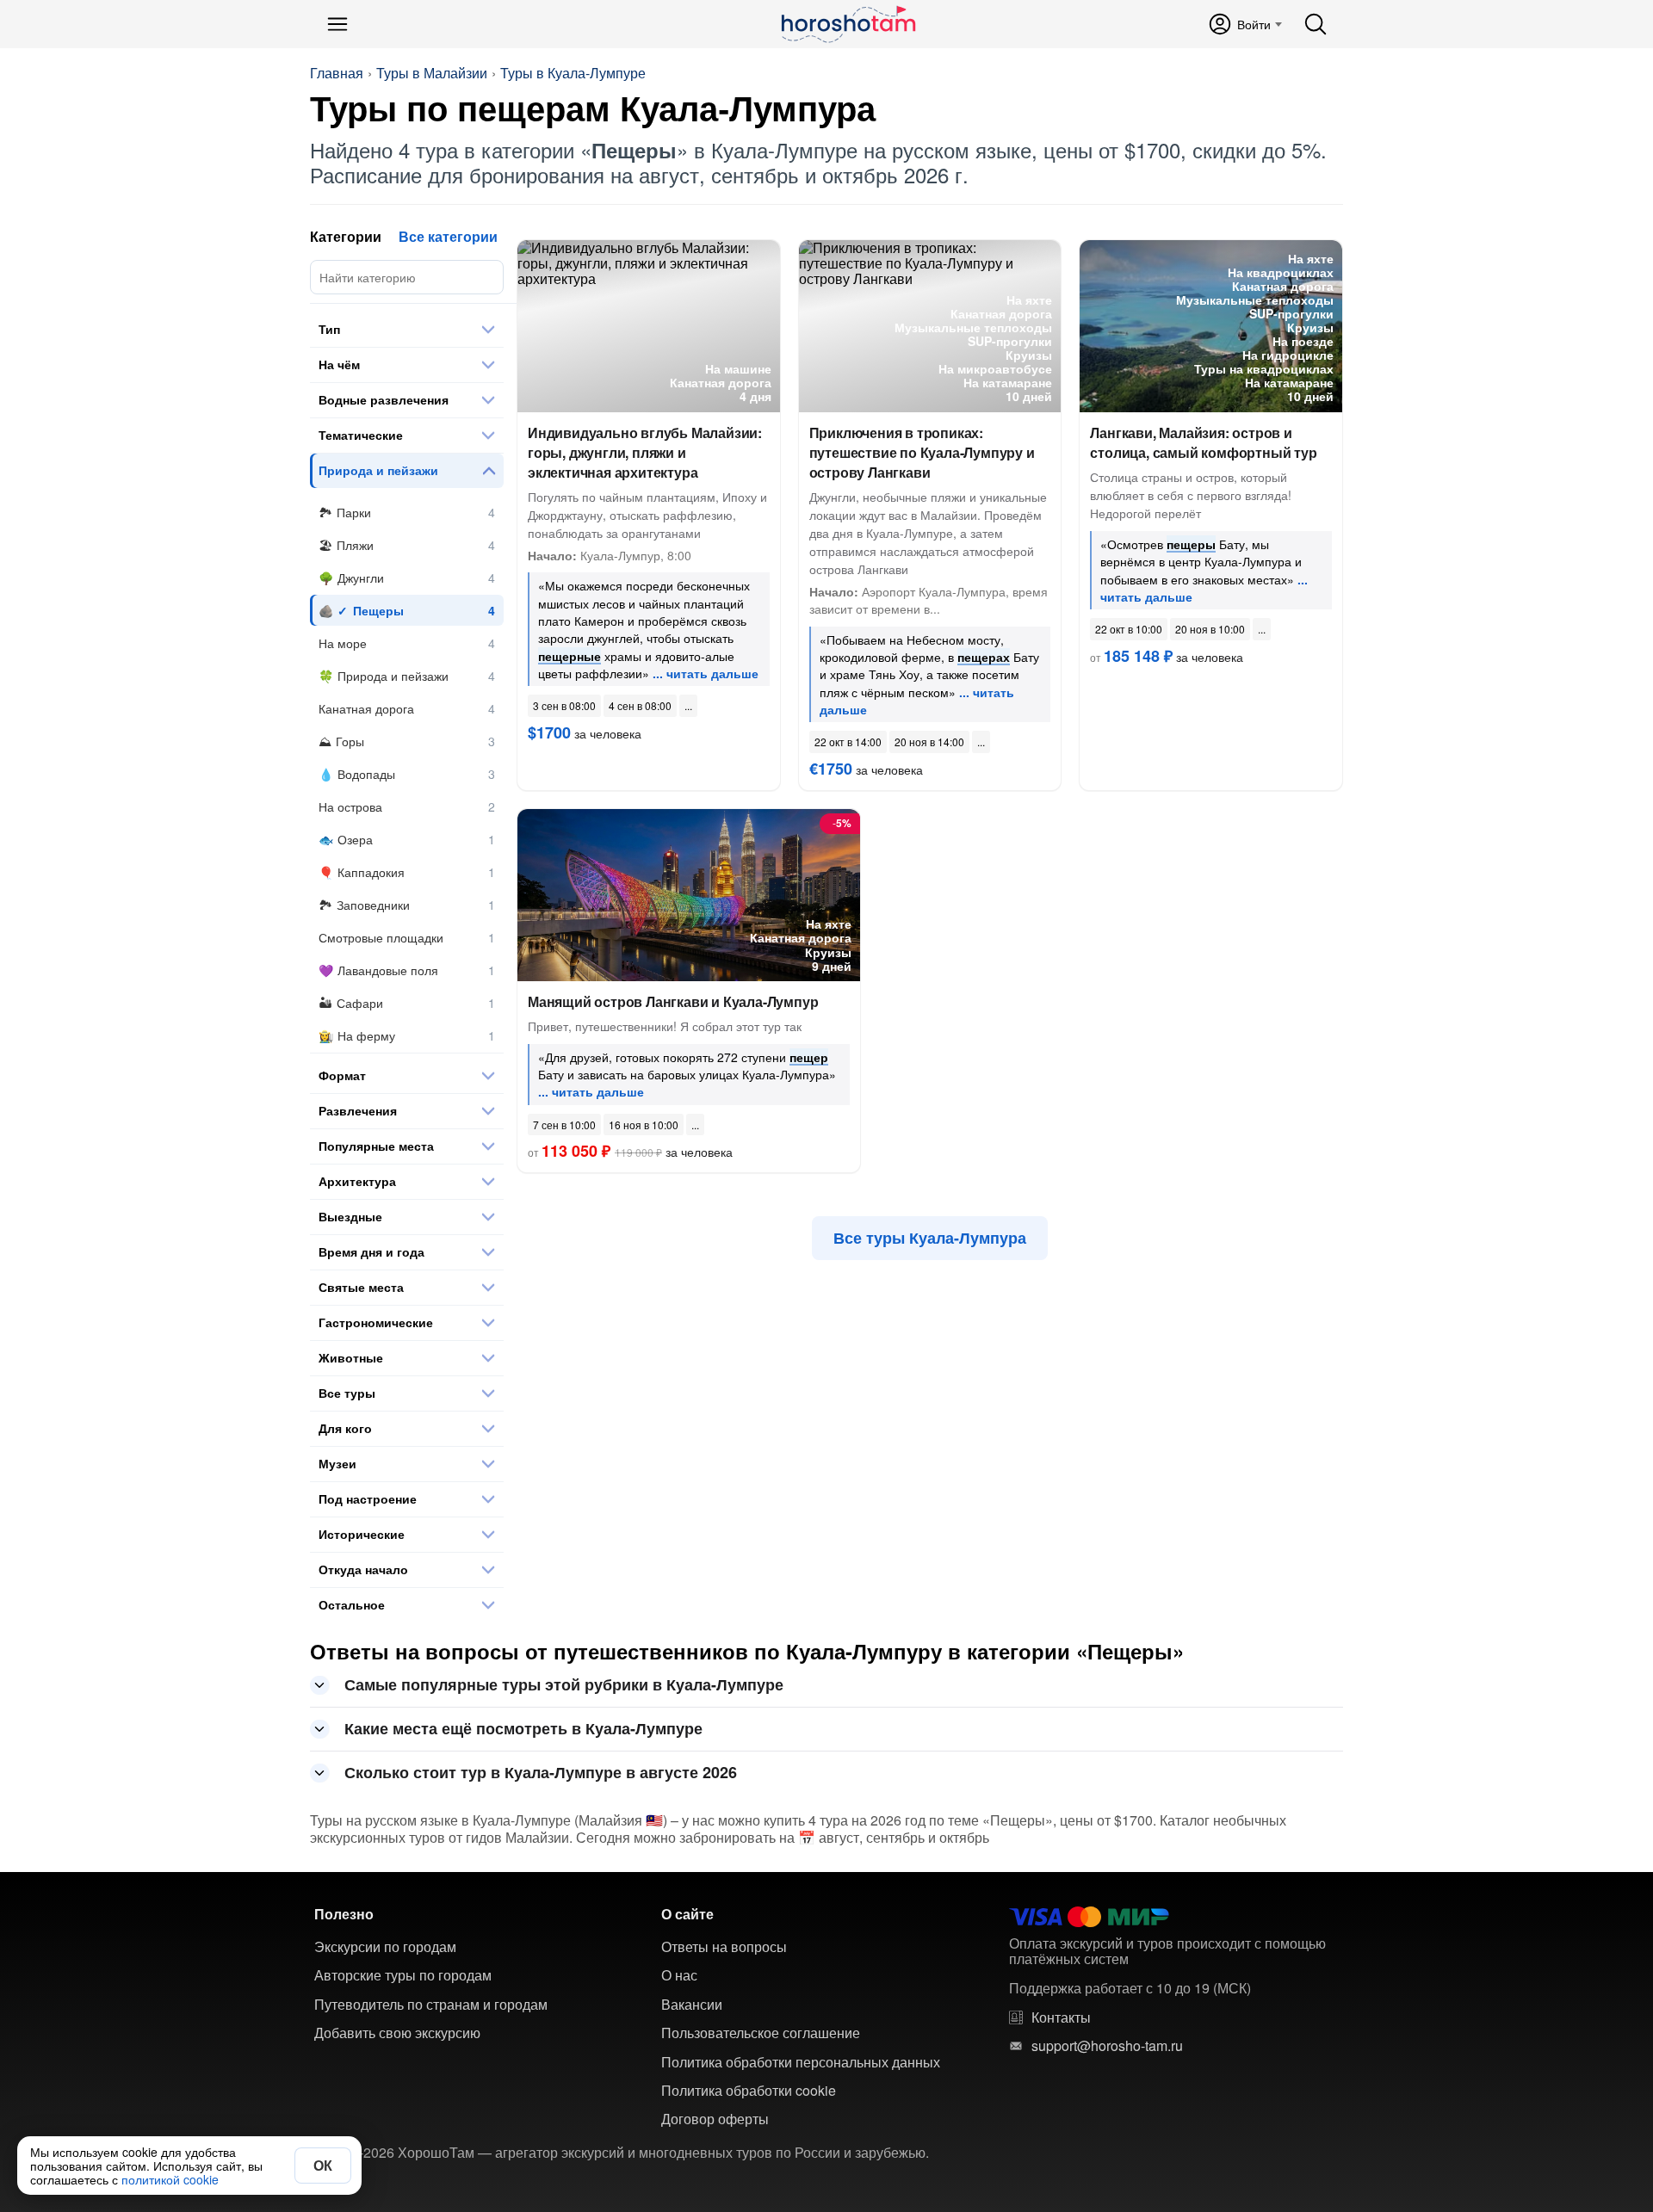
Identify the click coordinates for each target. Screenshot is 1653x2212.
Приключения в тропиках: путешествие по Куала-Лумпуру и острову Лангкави (922, 452)
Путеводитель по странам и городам (431, 2005)
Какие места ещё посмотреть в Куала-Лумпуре (523, 1728)
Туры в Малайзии (432, 73)
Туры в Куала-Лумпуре (573, 73)
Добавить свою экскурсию (397, 2033)
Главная (337, 73)
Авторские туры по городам (403, 1975)
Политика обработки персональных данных (801, 2062)
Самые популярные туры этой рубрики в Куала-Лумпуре (564, 1684)
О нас (679, 1975)
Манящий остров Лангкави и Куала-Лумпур (673, 1001)
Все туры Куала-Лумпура (930, 1238)
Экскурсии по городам (385, 1947)
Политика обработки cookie (749, 2091)
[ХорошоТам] (848, 24)
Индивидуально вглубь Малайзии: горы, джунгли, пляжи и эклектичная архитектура (645, 452)
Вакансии (692, 2005)
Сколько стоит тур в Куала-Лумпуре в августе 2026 (541, 1772)
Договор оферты (715, 2119)
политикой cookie (170, 2179)
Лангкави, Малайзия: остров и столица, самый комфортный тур (1203, 442)
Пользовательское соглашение (761, 2033)
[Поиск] (1316, 24)
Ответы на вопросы (724, 1947)
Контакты (1061, 2017)
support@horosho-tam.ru (1107, 2046)
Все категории (448, 236)
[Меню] (337, 24)
